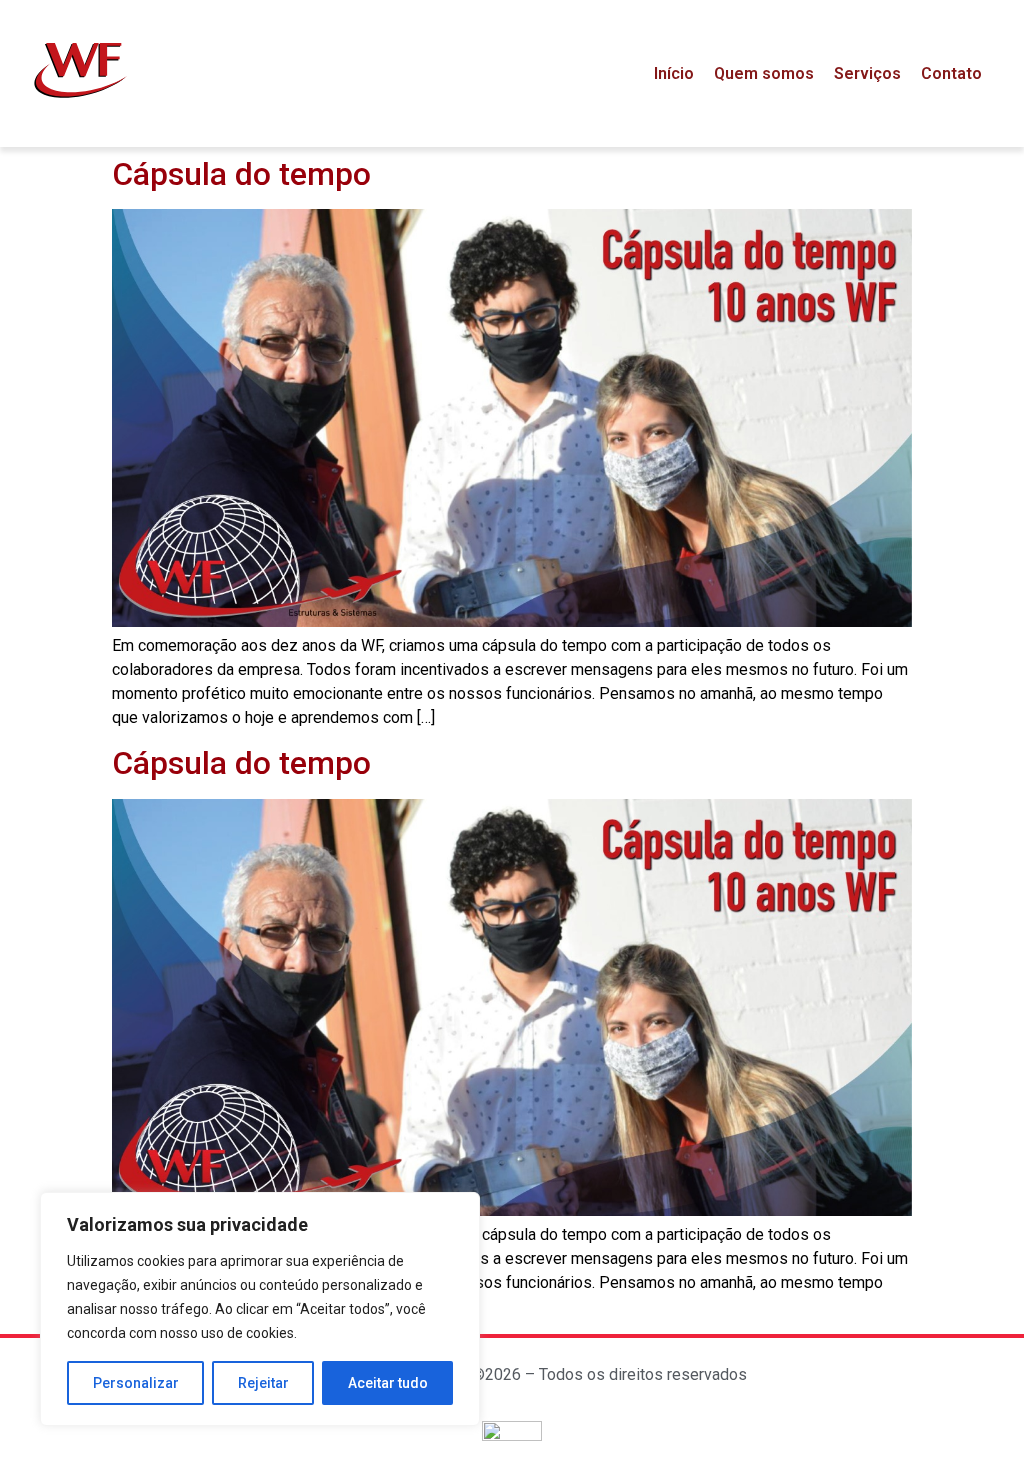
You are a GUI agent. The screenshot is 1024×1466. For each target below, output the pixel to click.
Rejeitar (263, 1383)
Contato (951, 73)
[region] (260, 1309)
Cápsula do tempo (241, 174)
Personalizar (136, 1383)
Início (674, 73)
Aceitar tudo (388, 1383)
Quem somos (764, 73)
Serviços (867, 73)
